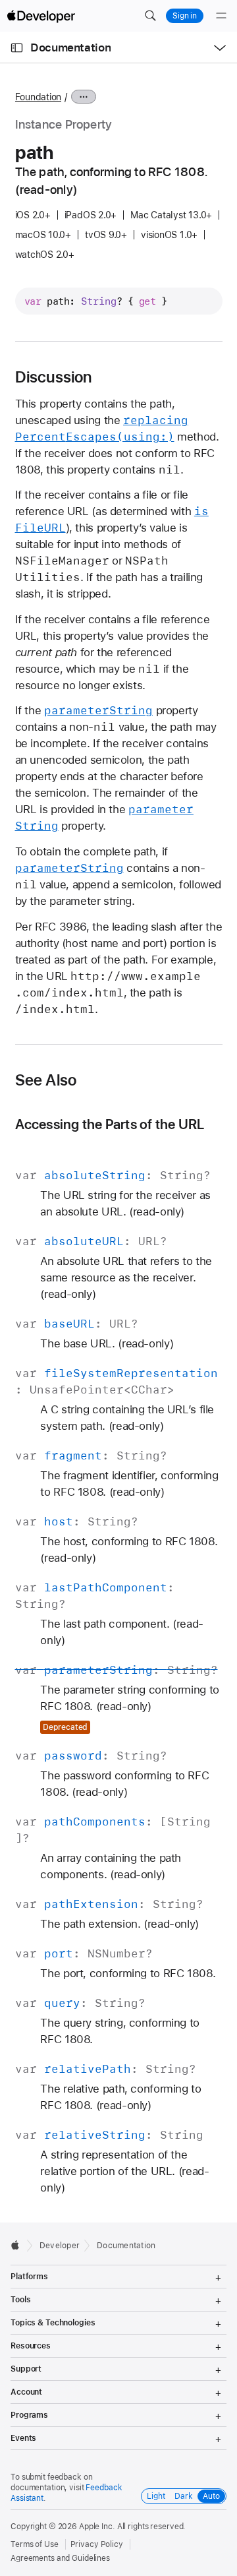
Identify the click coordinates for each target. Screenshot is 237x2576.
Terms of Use (35, 2544)
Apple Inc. (97, 2527)
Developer (60, 2246)
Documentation (70, 47)
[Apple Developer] (41, 16)
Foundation (39, 97)
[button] (150, 16)
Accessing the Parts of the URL (110, 1124)
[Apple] (19, 2245)
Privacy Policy (97, 2544)
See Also (46, 1080)
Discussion (54, 377)
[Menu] (221, 16)
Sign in (185, 16)
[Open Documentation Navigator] (17, 48)
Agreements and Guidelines (60, 2558)
